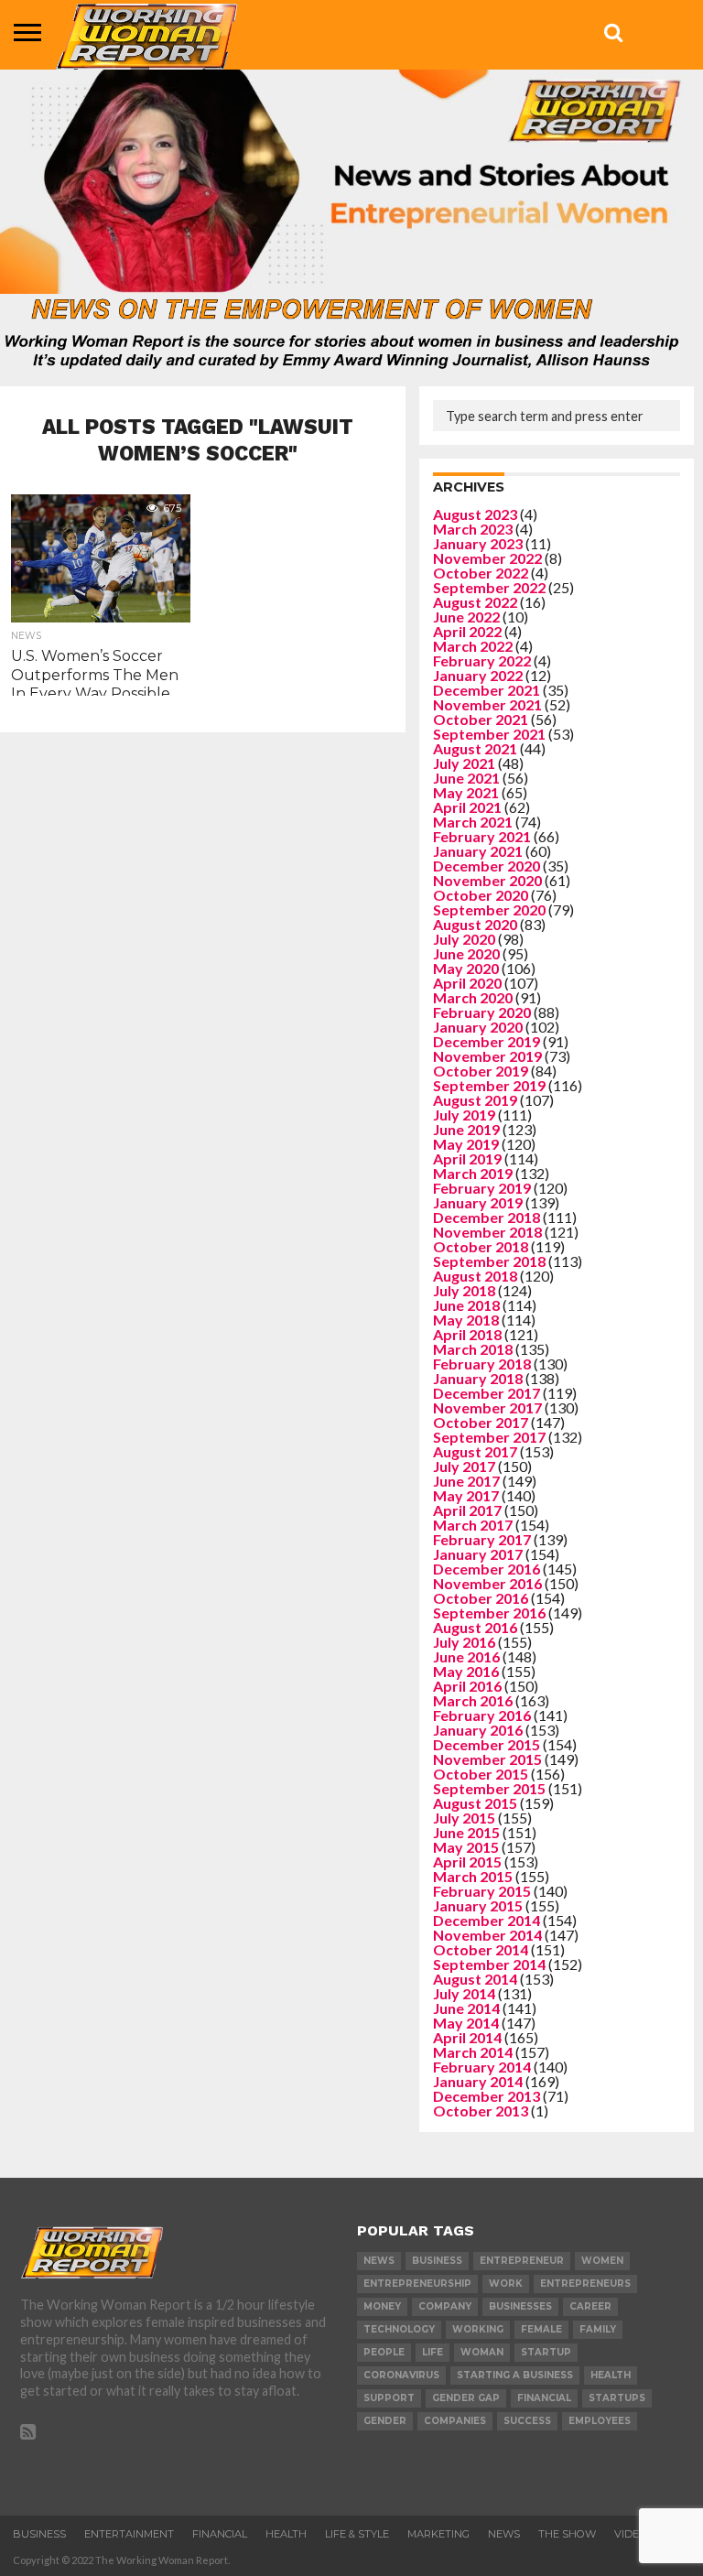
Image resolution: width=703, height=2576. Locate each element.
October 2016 (481, 1598)
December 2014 (487, 1920)
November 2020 (487, 880)
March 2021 (473, 822)
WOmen (602, 2261)
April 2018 (467, 1334)
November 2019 (487, 1056)
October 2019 (481, 1071)
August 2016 (475, 1627)
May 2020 (466, 968)
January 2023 (478, 543)
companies (455, 2421)
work (506, 2284)
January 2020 (478, 1027)
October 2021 (481, 719)
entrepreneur (522, 2261)
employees (600, 2421)
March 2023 (473, 529)
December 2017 (487, 1393)
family (598, 2329)
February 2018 (482, 1364)
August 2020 (475, 924)
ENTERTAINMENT (129, 2534)
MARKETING (438, 2534)
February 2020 (482, 1012)
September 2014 (489, 1964)
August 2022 (475, 602)
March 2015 (473, 1876)
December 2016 (487, 1569)
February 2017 (482, 1539)
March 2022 (473, 646)
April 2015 (467, 1862)
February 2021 (482, 836)
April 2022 (467, 631)
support (389, 2398)
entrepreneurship (417, 2284)
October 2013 (481, 2111)
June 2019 (466, 1129)
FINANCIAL (220, 2534)
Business (39, 2534)
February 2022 (482, 660)
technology (399, 2329)
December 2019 (487, 1041)
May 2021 (466, 792)
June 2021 (466, 778)
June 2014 (466, 2008)
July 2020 (464, 939)
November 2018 (487, 1232)
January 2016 (478, 1730)
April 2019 (467, 1158)
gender (385, 2421)
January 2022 (478, 675)
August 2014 (475, 1979)
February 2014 (482, 2067)
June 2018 (466, 1305)
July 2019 (464, 1115)
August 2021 (475, 748)
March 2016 (473, 1700)
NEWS (504, 2534)
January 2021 (478, 851)
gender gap (466, 2398)
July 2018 (464, 1290)
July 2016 (464, 1642)
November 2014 (487, 1935)
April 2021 (467, 807)
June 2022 (466, 617)
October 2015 (481, 1774)
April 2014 (467, 2037)
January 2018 (478, 1378)
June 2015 (466, 1832)
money (382, 2306)
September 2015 (489, 1788)
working (478, 2329)
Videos (634, 2534)
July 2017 (464, 1466)
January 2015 (478, 1905)
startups (617, 2398)
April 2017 (467, 1510)
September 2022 (489, 587)
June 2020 (466, 953)
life (433, 2352)
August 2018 (475, 1276)
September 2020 (489, 909)
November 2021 (487, 704)
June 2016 (466, 1656)
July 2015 (464, 1818)
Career (590, 2306)
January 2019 (478, 1202)
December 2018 (487, 1217)
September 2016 (489, 1613)
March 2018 (473, 1349)
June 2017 (466, 1481)
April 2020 (467, 983)
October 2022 (481, 573)
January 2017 (478, 1554)
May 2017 (466, 1495)
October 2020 (481, 895)
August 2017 (475, 1451)
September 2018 (489, 1261)
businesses (520, 2306)
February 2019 (482, 1188)
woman (482, 2352)
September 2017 (489, 1437)
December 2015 (487, 1744)
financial (544, 2398)
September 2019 (489, 1085)
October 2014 (481, 1949)
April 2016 (467, 1686)
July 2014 (464, 1993)
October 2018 (481, 1246)
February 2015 (482, 1891)
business (437, 2261)
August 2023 (475, 514)
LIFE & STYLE (357, 2534)
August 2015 (475, 1803)
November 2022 (487, 558)
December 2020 (487, 866)
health (611, 2375)
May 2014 (466, 2023)
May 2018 (466, 1320)
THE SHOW (567, 2534)
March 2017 (473, 1525)
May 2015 (466, 1847)
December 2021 (487, 690)
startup (546, 2352)
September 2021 (489, 734)
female (541, 2329)
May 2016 (466, 1671)
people (384, 2352)
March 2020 (473, 997)
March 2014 (473, 2052)
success (527, 2421)
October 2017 (481, 1422)
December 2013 (487, 2096)
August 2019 (475, 1100)
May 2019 (466, 1144)
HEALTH (286, 2534)
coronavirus (401, 2375)
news (379, 2261)
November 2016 (487, 1583)
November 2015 (487, 1759)
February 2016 (482, 1715)
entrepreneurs (585, 2284)
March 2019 (473, 1173)
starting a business (515, 2375)
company (445, 2306)
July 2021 (464, 763)
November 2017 (487, 1407)
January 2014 (478, 2081)
